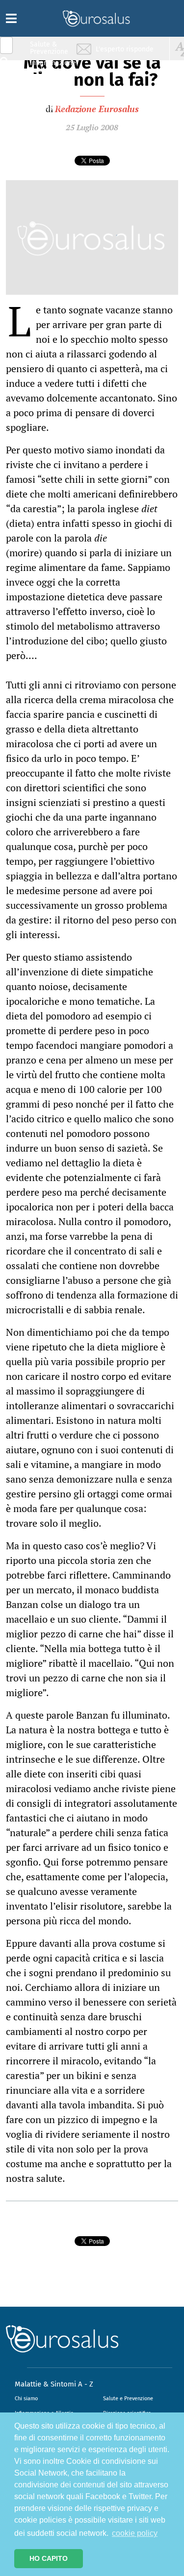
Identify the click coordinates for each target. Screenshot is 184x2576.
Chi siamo (26, 2399)
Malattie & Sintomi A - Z (54, 2384)
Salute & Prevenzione (49, 48)
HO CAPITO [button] (49, 2558)
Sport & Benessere (47, 104)
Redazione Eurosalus (97, 109)
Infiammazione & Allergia (52, 66)
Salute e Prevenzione (128, 2399)
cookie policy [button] (135, 2533)
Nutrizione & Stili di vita (50, 85)
